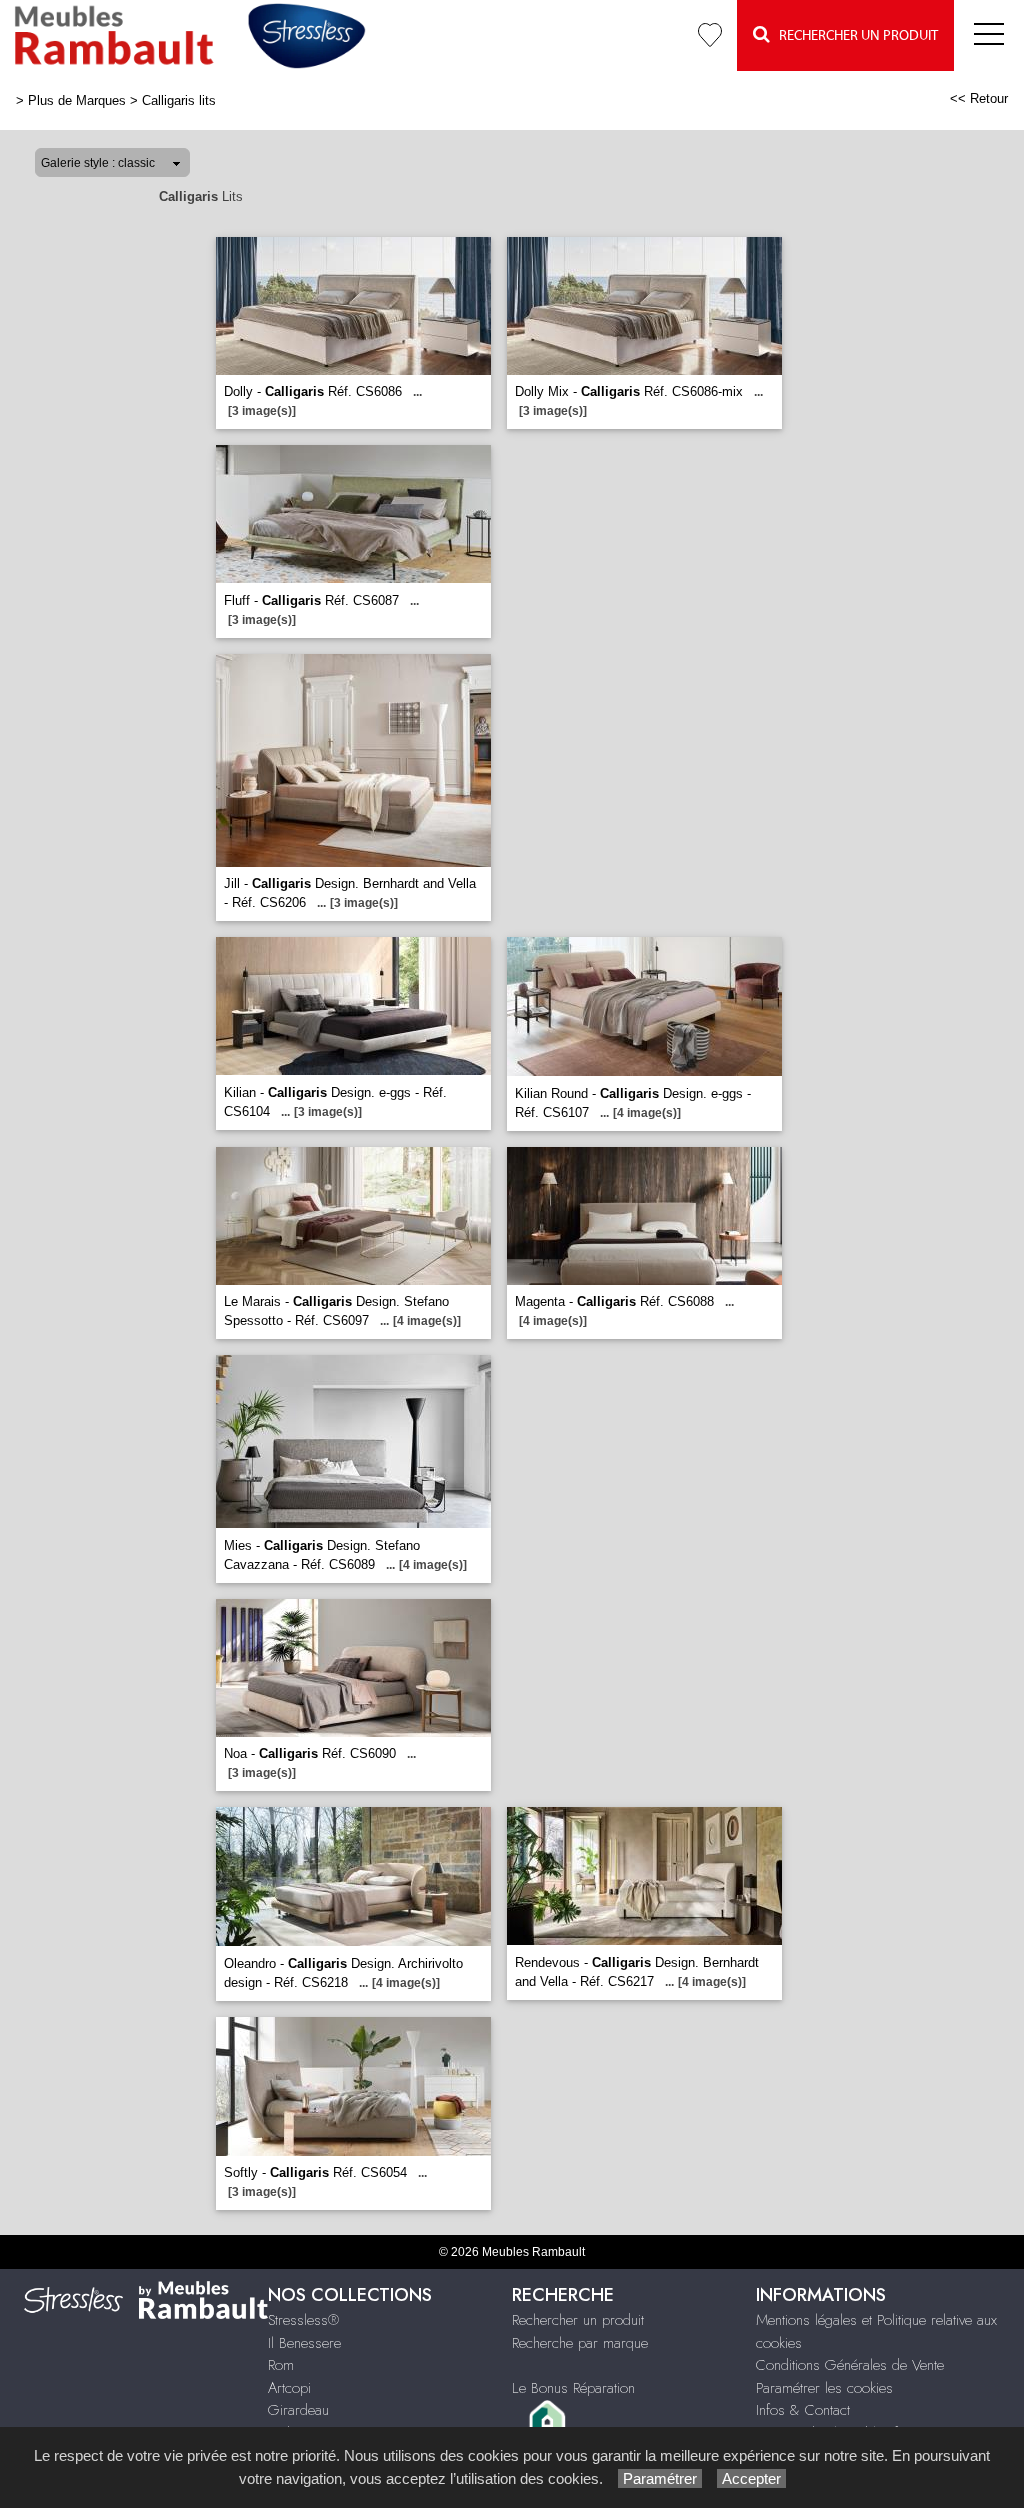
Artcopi (289, 2388)
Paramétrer (660, 2478)
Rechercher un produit (578, 2320)
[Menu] (989, 35)
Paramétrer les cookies (824, 2388)
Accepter (751, 2478)
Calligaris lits (179, 100)
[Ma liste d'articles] (710, 35)
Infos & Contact (803, 2410)
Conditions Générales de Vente (850, 2365)
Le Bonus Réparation (573, 2388)
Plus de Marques (77, 100)
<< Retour (979, 98)
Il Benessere (304, 2343)
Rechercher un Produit (854, 36)
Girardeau (298, 2410)
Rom (281, 2365)
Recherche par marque (580, 2343)
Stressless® (303, 2320)
